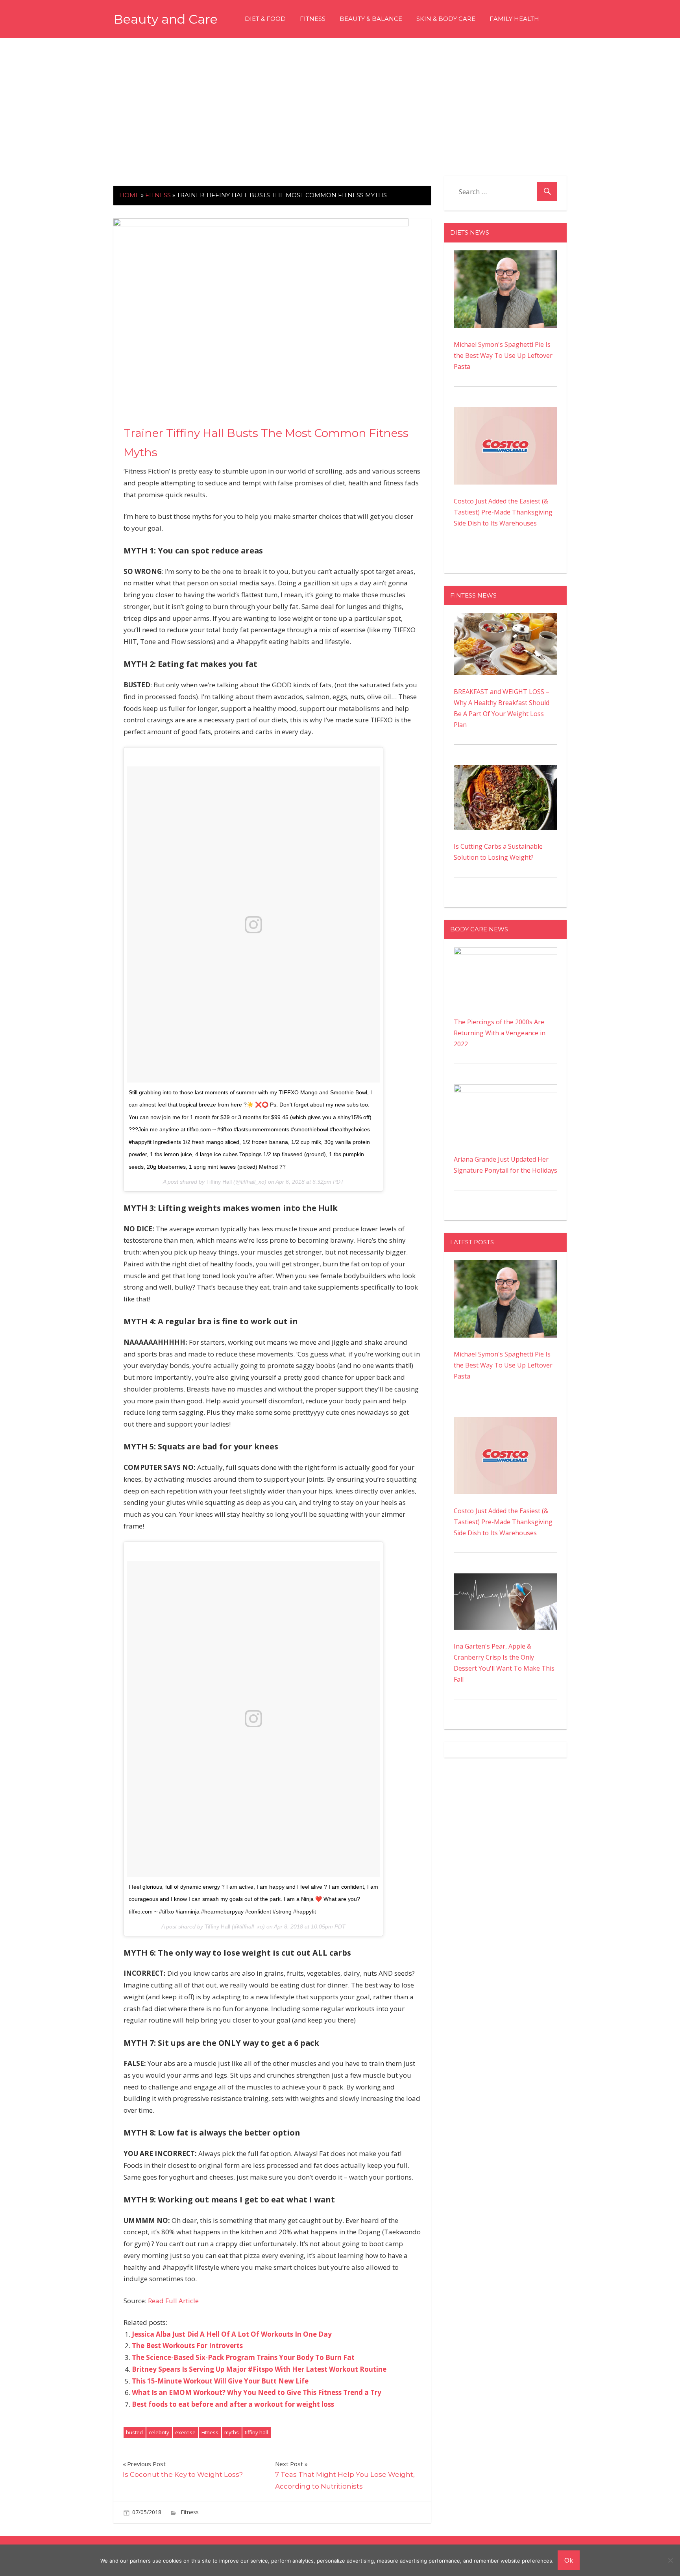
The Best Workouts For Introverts (187, 2346)
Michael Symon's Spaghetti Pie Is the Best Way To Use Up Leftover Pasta (503, 355)
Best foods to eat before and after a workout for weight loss (233, 2404)
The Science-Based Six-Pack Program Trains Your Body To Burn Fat (243, 2357)
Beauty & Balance (371, 19)
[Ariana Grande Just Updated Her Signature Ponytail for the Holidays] (505, 1090)
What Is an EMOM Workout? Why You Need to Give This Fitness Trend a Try (257, 2392)
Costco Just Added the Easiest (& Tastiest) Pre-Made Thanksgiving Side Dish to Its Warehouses (503, 512)
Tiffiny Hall (219, 1182)
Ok (569, 2560)
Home (129, 195)
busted (134, 2432)
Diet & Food (265, 19)
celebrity (159, 2432)
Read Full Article (173, 2301)
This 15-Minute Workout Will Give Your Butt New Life (220, 2381)
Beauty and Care (165, 19)
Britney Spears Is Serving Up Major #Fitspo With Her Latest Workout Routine (259, 2369)
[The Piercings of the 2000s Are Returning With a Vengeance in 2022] (505, 953)
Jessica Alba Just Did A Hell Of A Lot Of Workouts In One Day (232, 2334)
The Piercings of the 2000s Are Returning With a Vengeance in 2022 (500, 1033)
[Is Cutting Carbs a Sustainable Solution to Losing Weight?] (505, 771)
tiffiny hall (256, 2432)
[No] (670, 2560)
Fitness (313, 19)
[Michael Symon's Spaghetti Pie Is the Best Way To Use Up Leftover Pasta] (505, 256)
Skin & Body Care (446, 19)
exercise (185, 2432)
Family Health (514, 19)
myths (232, 2432)
